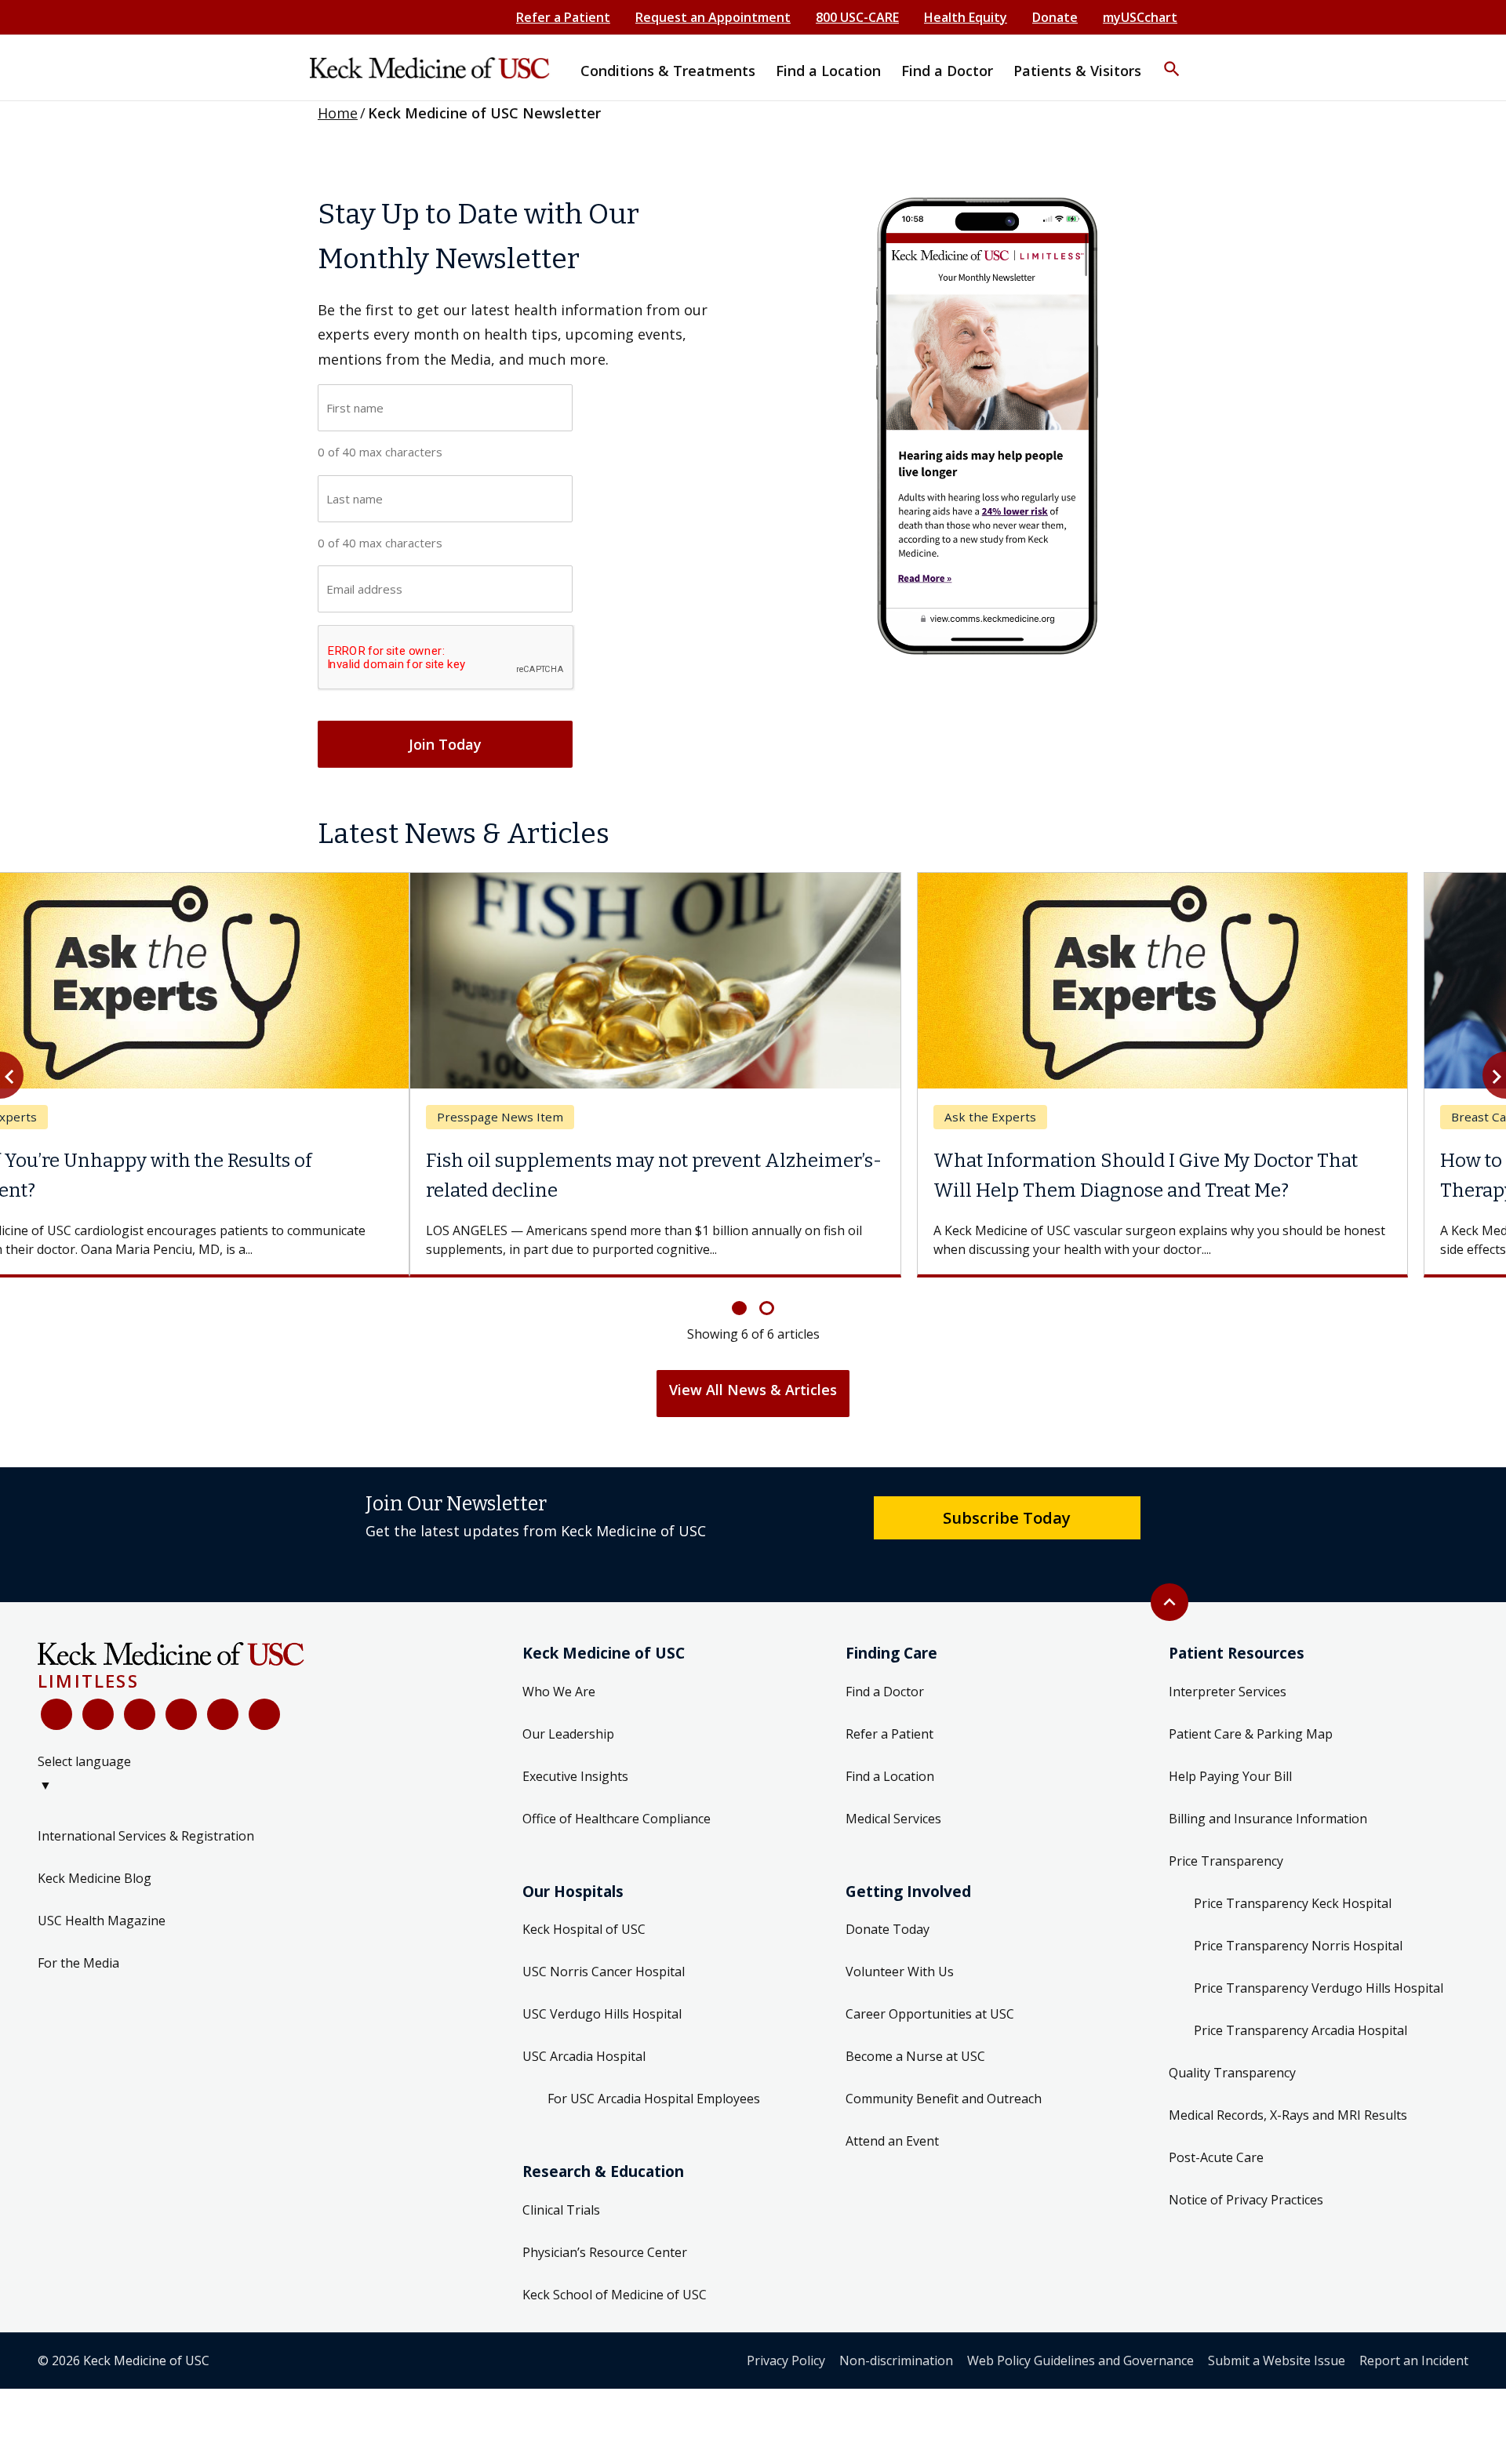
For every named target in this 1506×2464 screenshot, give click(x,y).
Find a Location (890, 1776)
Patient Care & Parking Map (1251, 1734)
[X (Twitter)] (98, 1714)
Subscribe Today (1007, 1517)
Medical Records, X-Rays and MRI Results (1288, 2115)
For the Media (78, 1963)
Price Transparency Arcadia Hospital (1300, 2030)
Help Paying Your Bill (1230, 1776)
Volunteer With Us (900, 1972)
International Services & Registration (146, 1836)
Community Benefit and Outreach (944, 2099)
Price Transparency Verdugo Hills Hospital (1319, 1988)
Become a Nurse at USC (915, 2056)
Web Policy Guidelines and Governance (1080, 2360)
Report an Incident (1414, 2360)
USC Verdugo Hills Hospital (602, 2014)
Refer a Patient (563, 17)
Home (338, 113)
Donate (1055, 17)
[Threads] (264, 1714)
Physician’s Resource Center (605, 2252)
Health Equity (966, 17)
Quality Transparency (1232, 2073)
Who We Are (559, 1692)
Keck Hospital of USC (584, 1929)
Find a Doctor (885, 1692)
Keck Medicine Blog (95, 1878)
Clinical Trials (561, 2210)
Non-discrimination (896, 2360)
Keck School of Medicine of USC (615, 2295)
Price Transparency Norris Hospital (1298, 1946)
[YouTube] (140, 1714)
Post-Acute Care (1216, 2157)
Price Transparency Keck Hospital (1293, 1903)
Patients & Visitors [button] (1077, 71)
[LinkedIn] (181, 1714)
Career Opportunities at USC (930, 2014)
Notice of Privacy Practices (1246, 2200)
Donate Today (888, 1929)
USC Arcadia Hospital (584, 2056)
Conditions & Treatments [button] (668, 71)
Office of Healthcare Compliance (617, 1819)
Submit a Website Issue (1277, 2360)
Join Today (445, 744)
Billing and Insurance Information (1268, 1819)
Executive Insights (575, 1776)
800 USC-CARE (857, 17)
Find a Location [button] (828, 71)
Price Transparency (1226, 1861)
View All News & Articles (753, 1390)
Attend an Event (892, 2141)
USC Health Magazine (102, 1921)
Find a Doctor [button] (947, 71)
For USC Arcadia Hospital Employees (654, 2099)
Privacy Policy (786, 2360)
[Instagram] (223, 1714)
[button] (1172, 59)
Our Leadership (568, 1734)
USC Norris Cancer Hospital (604, 1972)
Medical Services (893, 1819)
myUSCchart (1140, 17)
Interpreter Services (1228, 1692)
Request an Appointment (713, 17)
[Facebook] (56, 1714)
